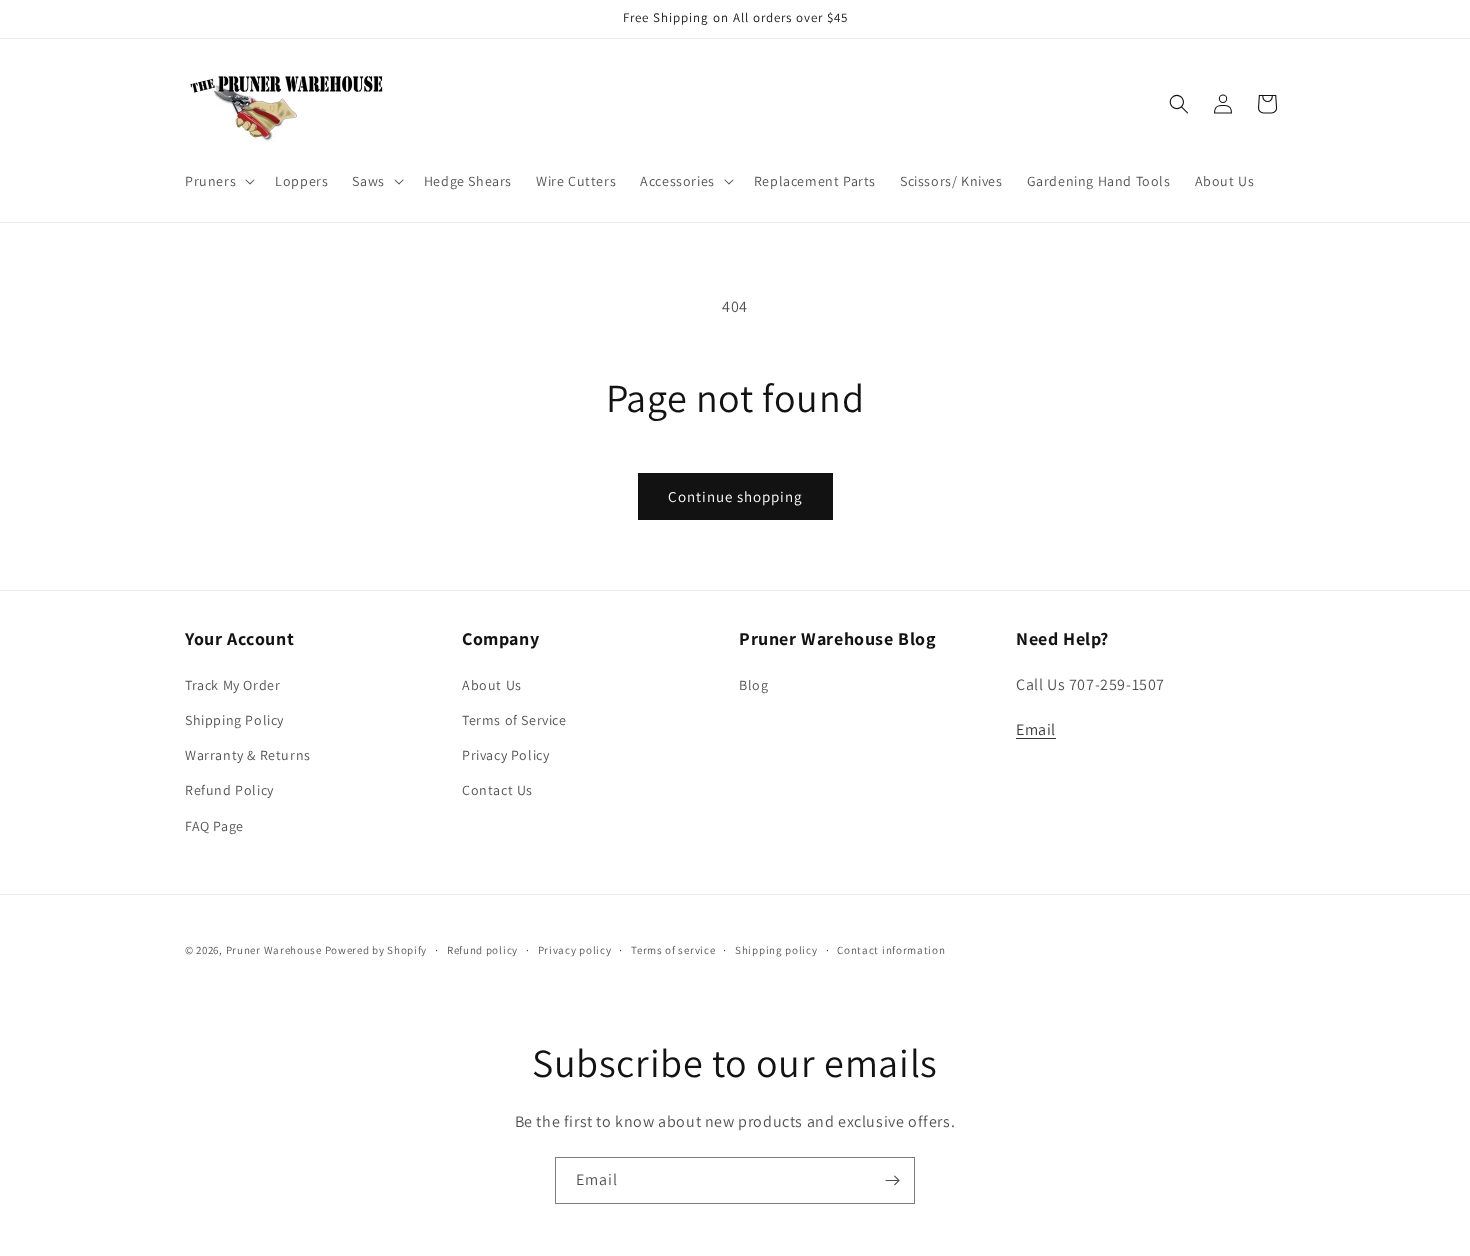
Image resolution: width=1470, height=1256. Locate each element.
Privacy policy (575, 950)
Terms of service (673, 950)
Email (1036, 729)
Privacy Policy (505, 755)
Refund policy (482, 950)
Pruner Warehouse (274, 950)
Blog (753, 685)
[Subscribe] (892, 1180)
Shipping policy (776, 950)
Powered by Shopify (376, 950)
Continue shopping (735, 496)
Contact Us (497, 790)
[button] (218, 181)
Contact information (891, 950)
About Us (492, 685)
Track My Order (232, 685)
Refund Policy (229, 790)
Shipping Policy (234, 720)
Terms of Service (514, 720)
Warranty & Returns (248, 755)
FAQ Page (214, 826)
